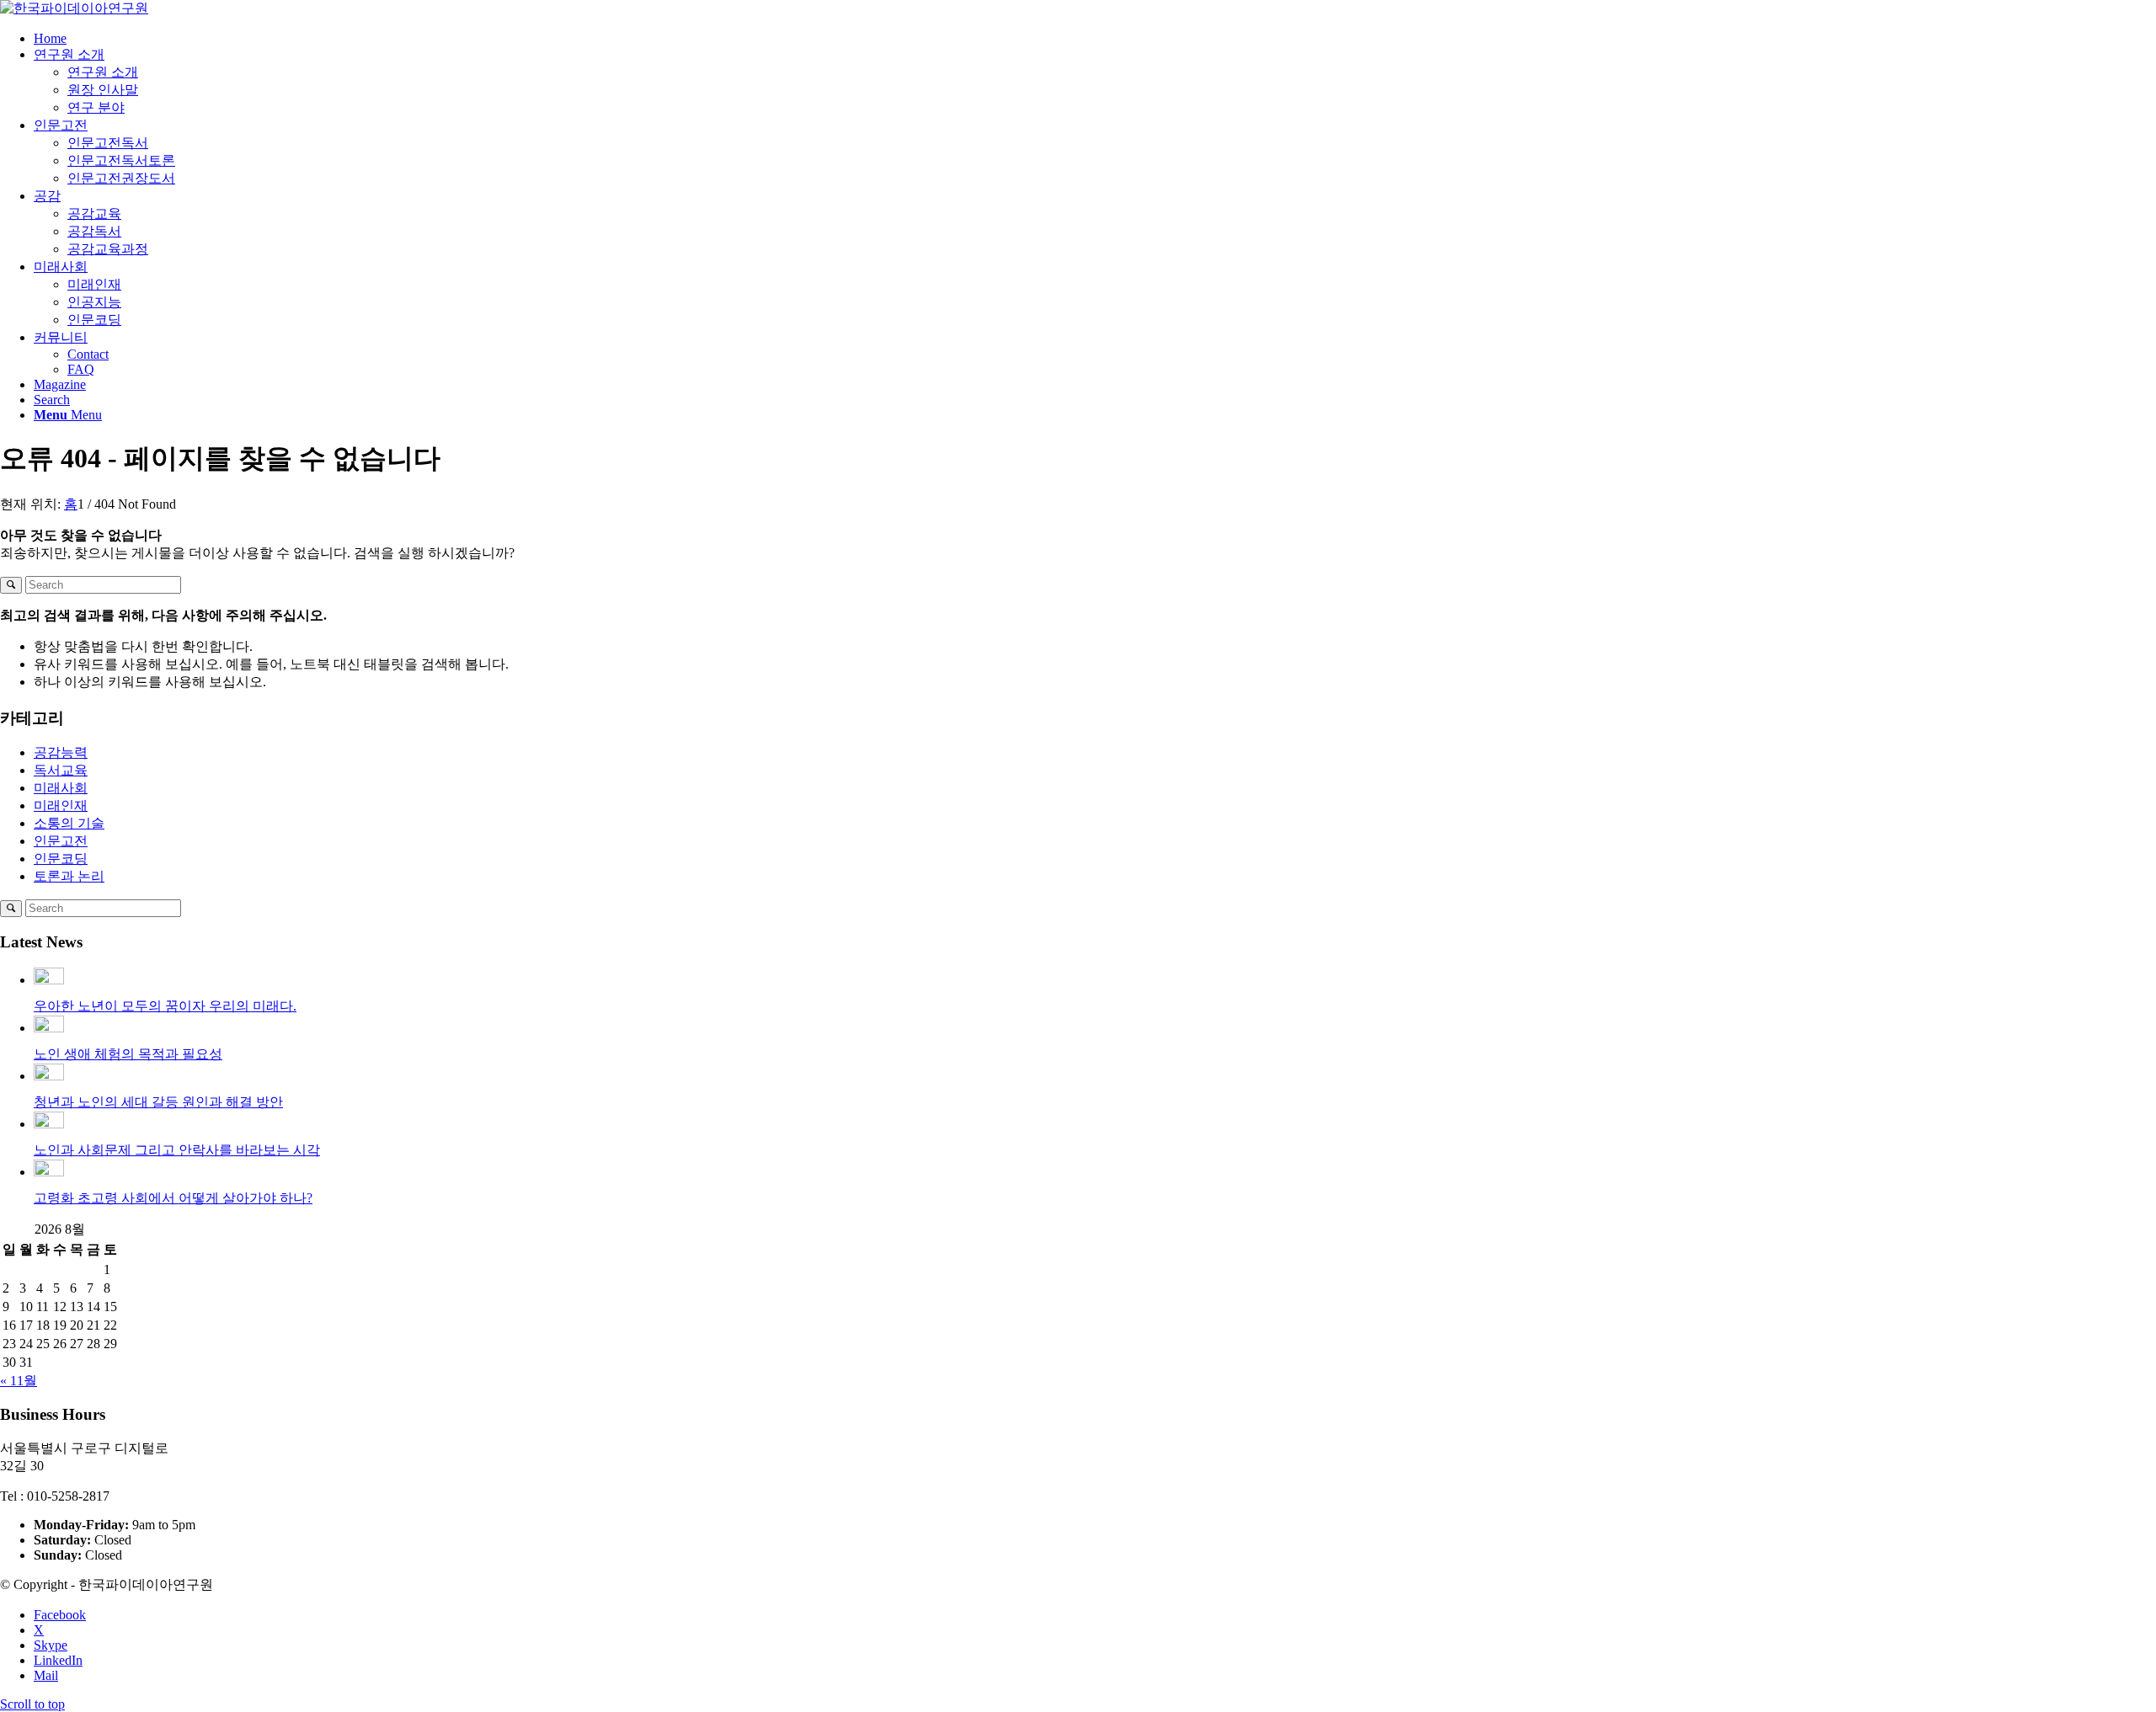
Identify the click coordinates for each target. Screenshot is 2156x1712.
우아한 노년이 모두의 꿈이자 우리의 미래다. (165, 1006)
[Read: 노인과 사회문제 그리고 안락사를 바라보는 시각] (49, 1124)
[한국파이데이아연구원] (74, 8)
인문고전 (61, 841)
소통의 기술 (69, 823)
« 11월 (19, 1381)
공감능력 (61, 752)
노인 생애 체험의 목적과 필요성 (128, 1054)
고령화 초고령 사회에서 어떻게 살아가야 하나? (173, 1198)
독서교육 (61, 770)
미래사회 (61, 788)
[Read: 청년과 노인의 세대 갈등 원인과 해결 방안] (49, 1076)
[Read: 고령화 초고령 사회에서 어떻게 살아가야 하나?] (49, 1172)
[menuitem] (1095, 39)
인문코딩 (61, 859)
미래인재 (61, 805)
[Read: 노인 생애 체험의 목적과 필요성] (49, 1028)
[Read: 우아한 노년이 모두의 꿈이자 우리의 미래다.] (49, 980)
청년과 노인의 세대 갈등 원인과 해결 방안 (158, 1102)
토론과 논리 (69, 876)
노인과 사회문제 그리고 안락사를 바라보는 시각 (177, 1150)
